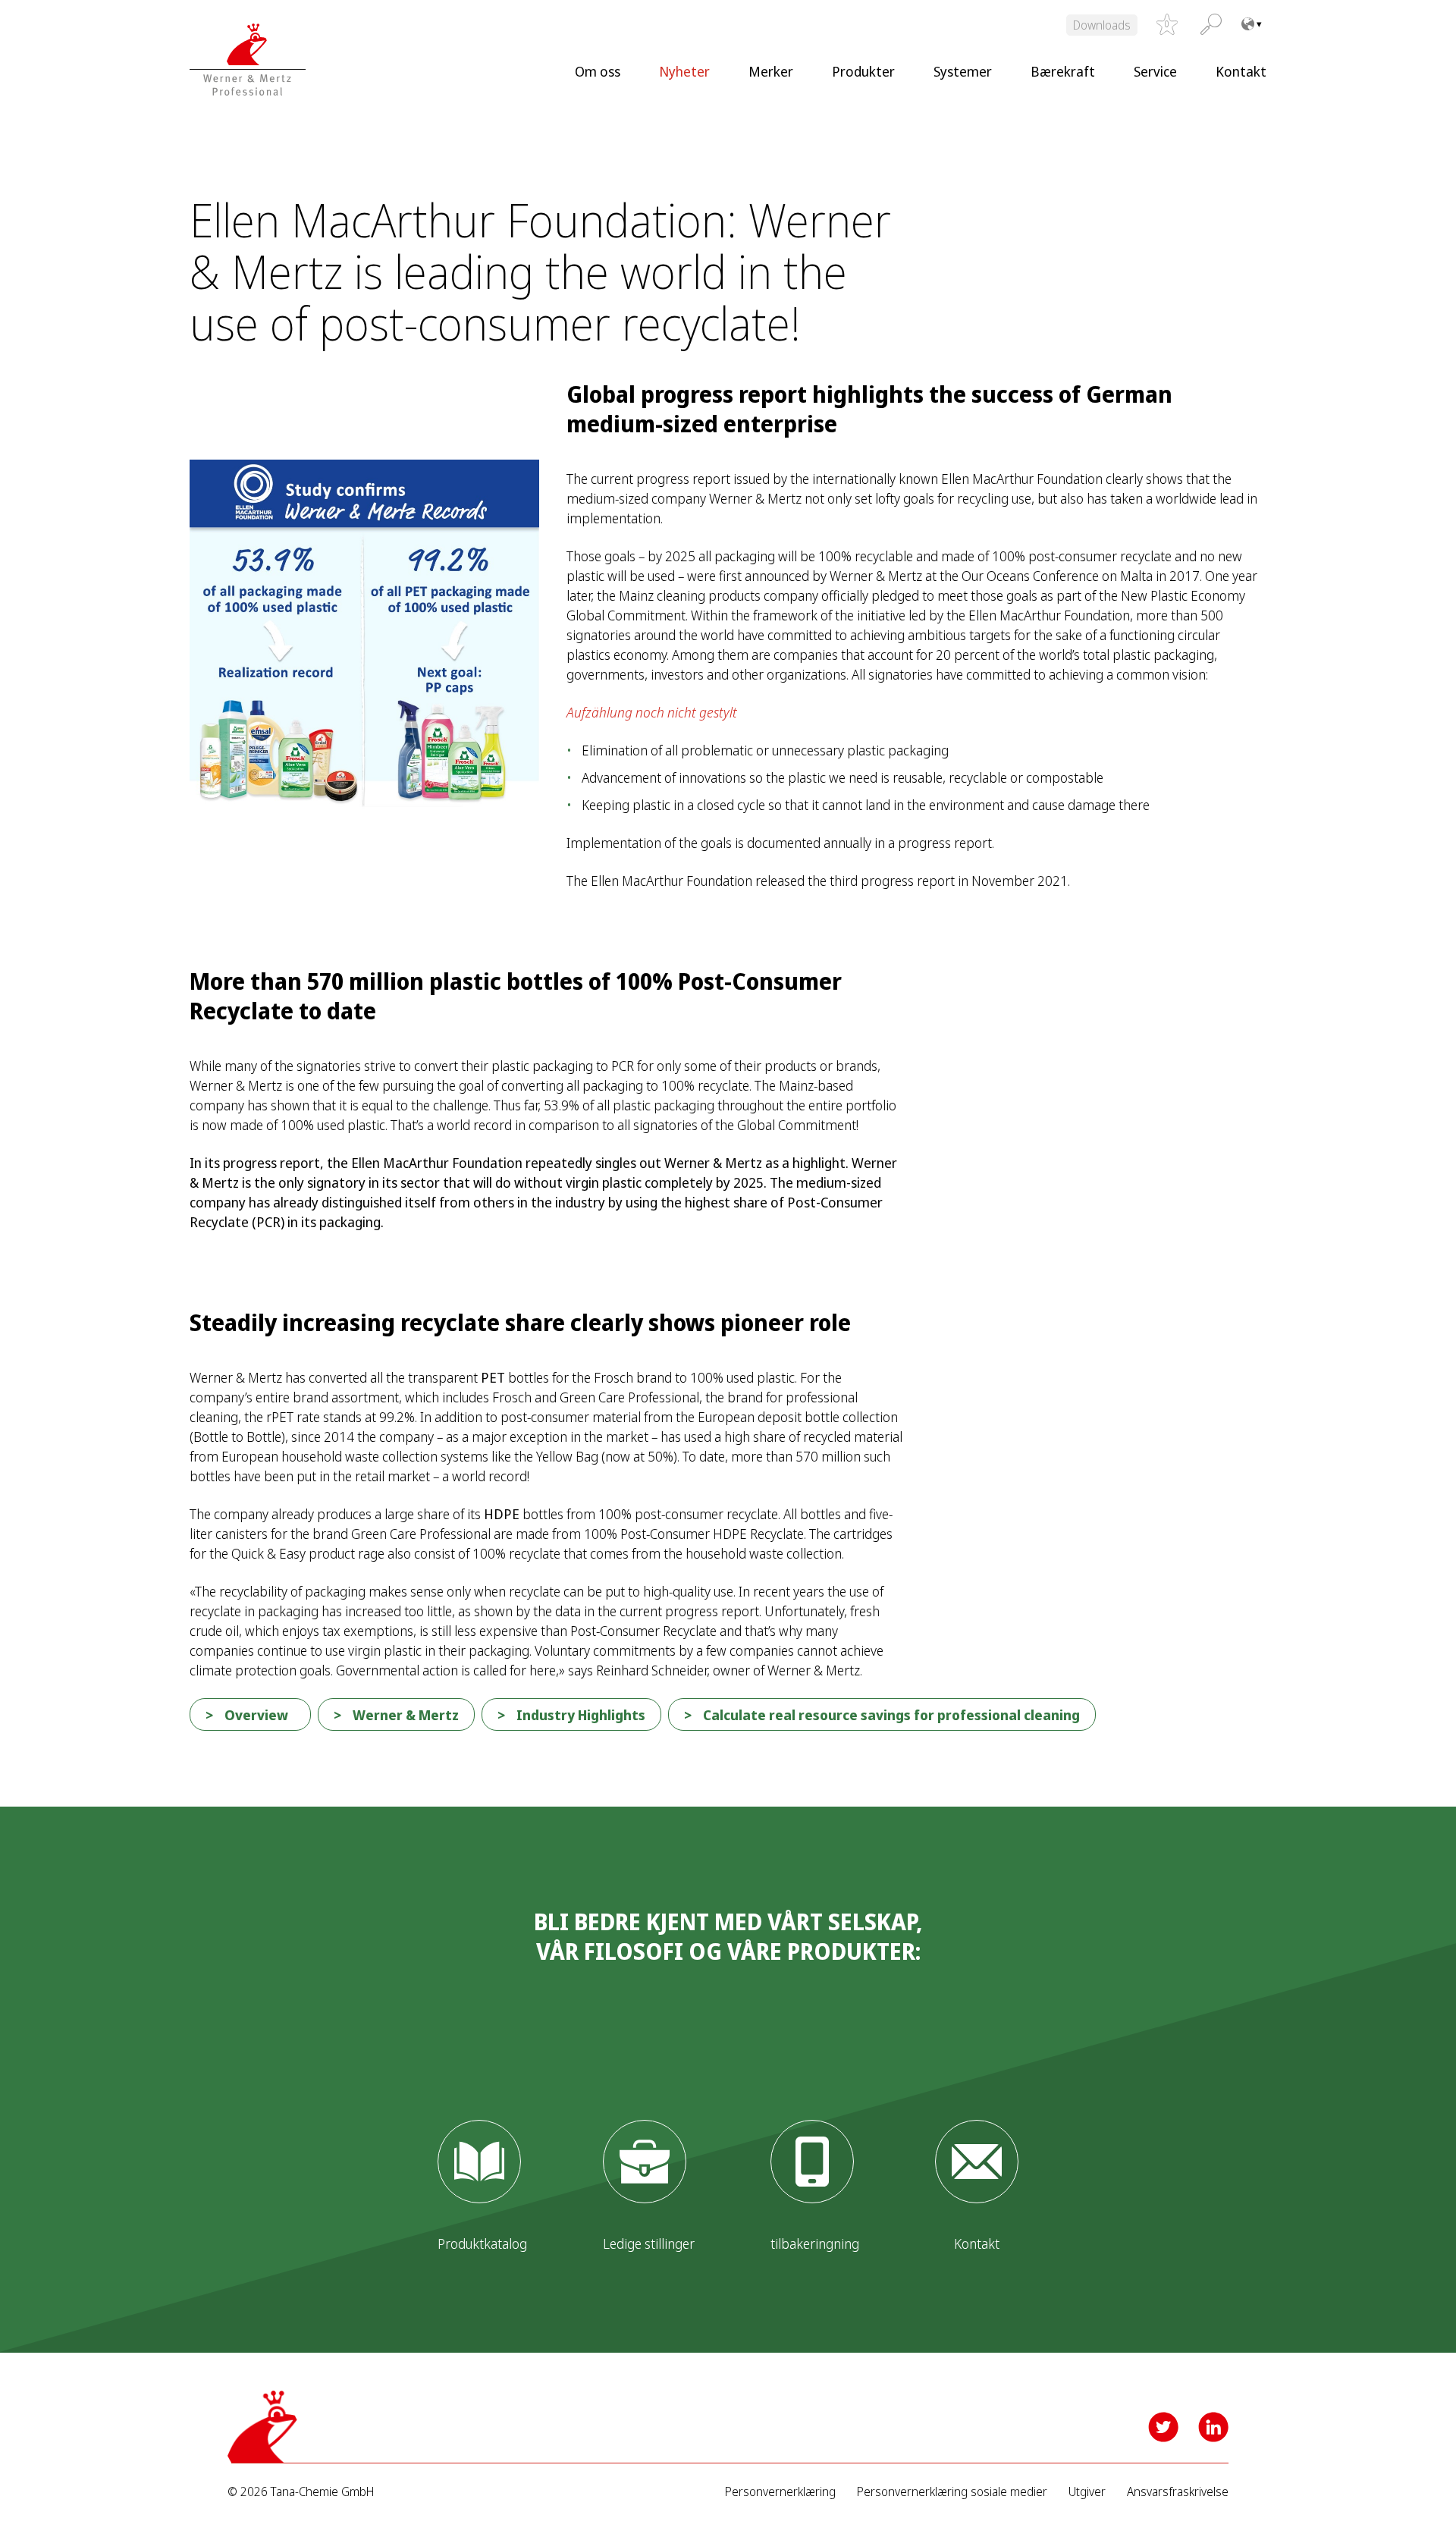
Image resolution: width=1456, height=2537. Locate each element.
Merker (771, 71)
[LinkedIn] (1213, 2427)
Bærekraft (1063, 71)
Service (1155, 71)
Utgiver (1087, 2492)
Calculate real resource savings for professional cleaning (891, 1715)
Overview (256, 1715)
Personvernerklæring (780, 2492)
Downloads (1102, 25)
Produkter (863, 71)
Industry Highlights (581, 1715)
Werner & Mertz (406, 1715)
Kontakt (1241, 71)
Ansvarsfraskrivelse (1178, 2492)
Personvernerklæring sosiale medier (952, 2492)
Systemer (963, 71)
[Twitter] (1163, 2427)
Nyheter (684, 71)
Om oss (598, 71)
